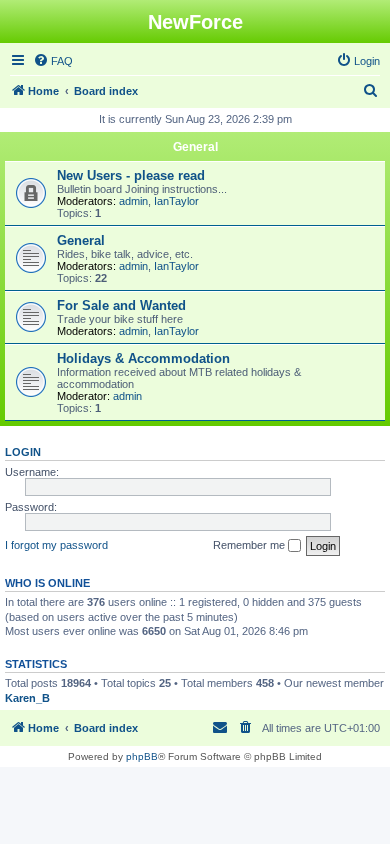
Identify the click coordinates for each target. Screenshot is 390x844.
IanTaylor (176, 201)
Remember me (250, 545)
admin (133, 201)
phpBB (142, 756)
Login (23, 452)
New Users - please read (131, 175)
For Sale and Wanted (121, 305)
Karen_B (27, 698)
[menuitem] (53, 61)
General (195, 147)
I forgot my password (56, 545)
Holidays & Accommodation (143, 358)
